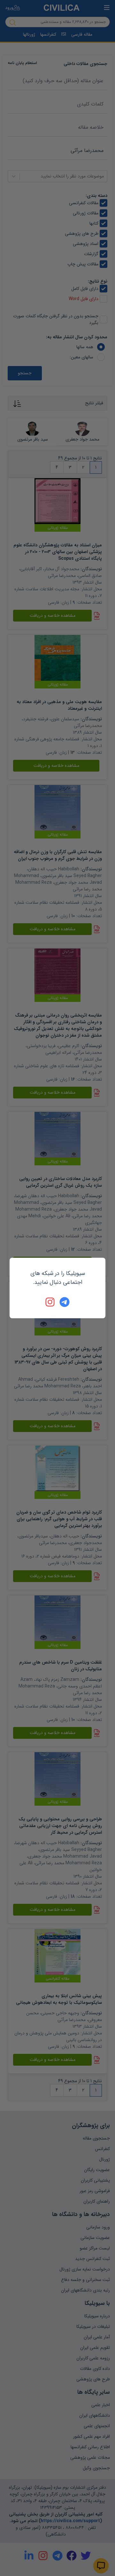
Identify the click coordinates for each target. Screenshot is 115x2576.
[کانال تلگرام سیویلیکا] (65, 1302)
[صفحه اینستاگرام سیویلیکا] (50, 1302)
